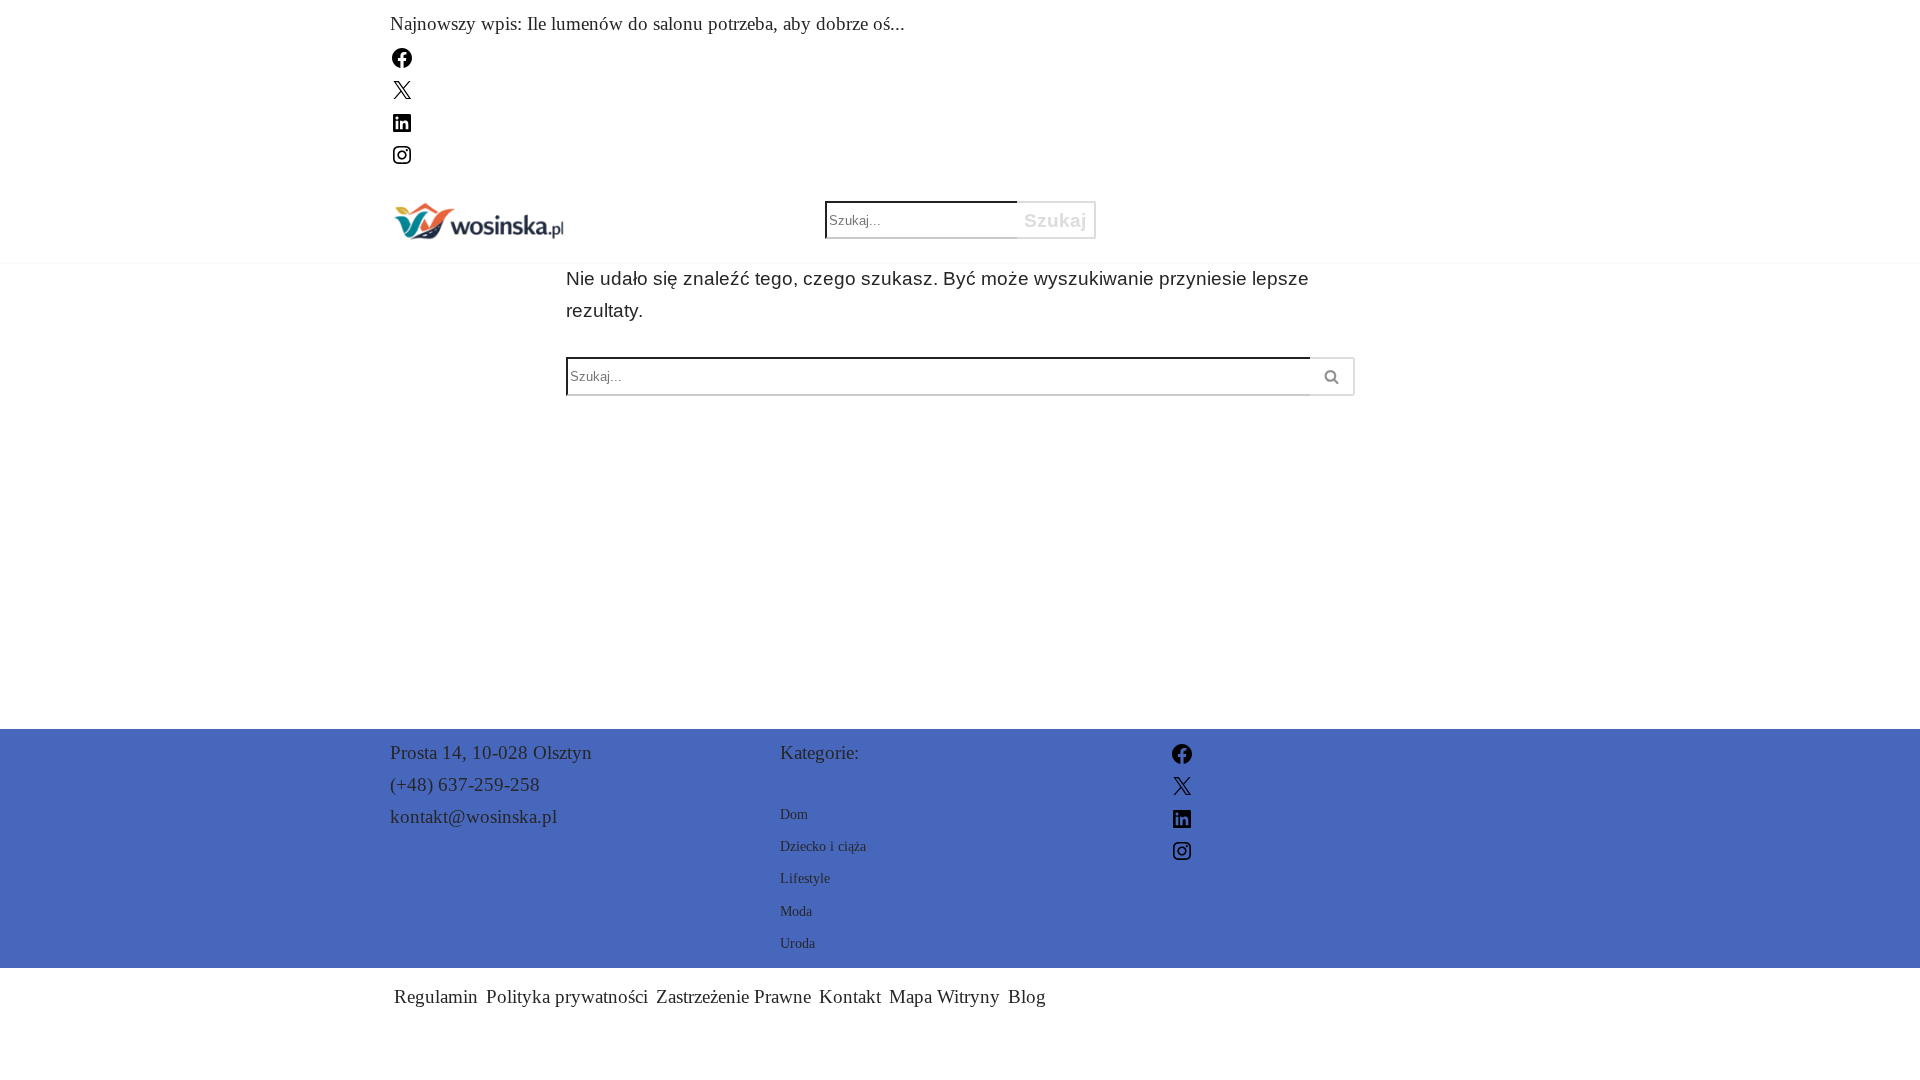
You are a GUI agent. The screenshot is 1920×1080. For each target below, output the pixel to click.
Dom (1394, 202)
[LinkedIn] (402, 120)
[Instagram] (402, 152)
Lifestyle (1409, 237)
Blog (1027, 996)
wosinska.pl (1181, 1052)
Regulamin (436, 996)
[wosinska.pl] (479, 220)
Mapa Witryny (944, 996)
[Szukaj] (1332, 376)
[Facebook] (402, 55)
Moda (1162, 202)
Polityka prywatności (567, 996)
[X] (402, 88)
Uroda (1282, 202)
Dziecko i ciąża (1216, 237)
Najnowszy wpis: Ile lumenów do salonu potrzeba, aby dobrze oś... (647, 23)
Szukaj (1055, 220)
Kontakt (850, 996)
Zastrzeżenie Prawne (733, 996)
